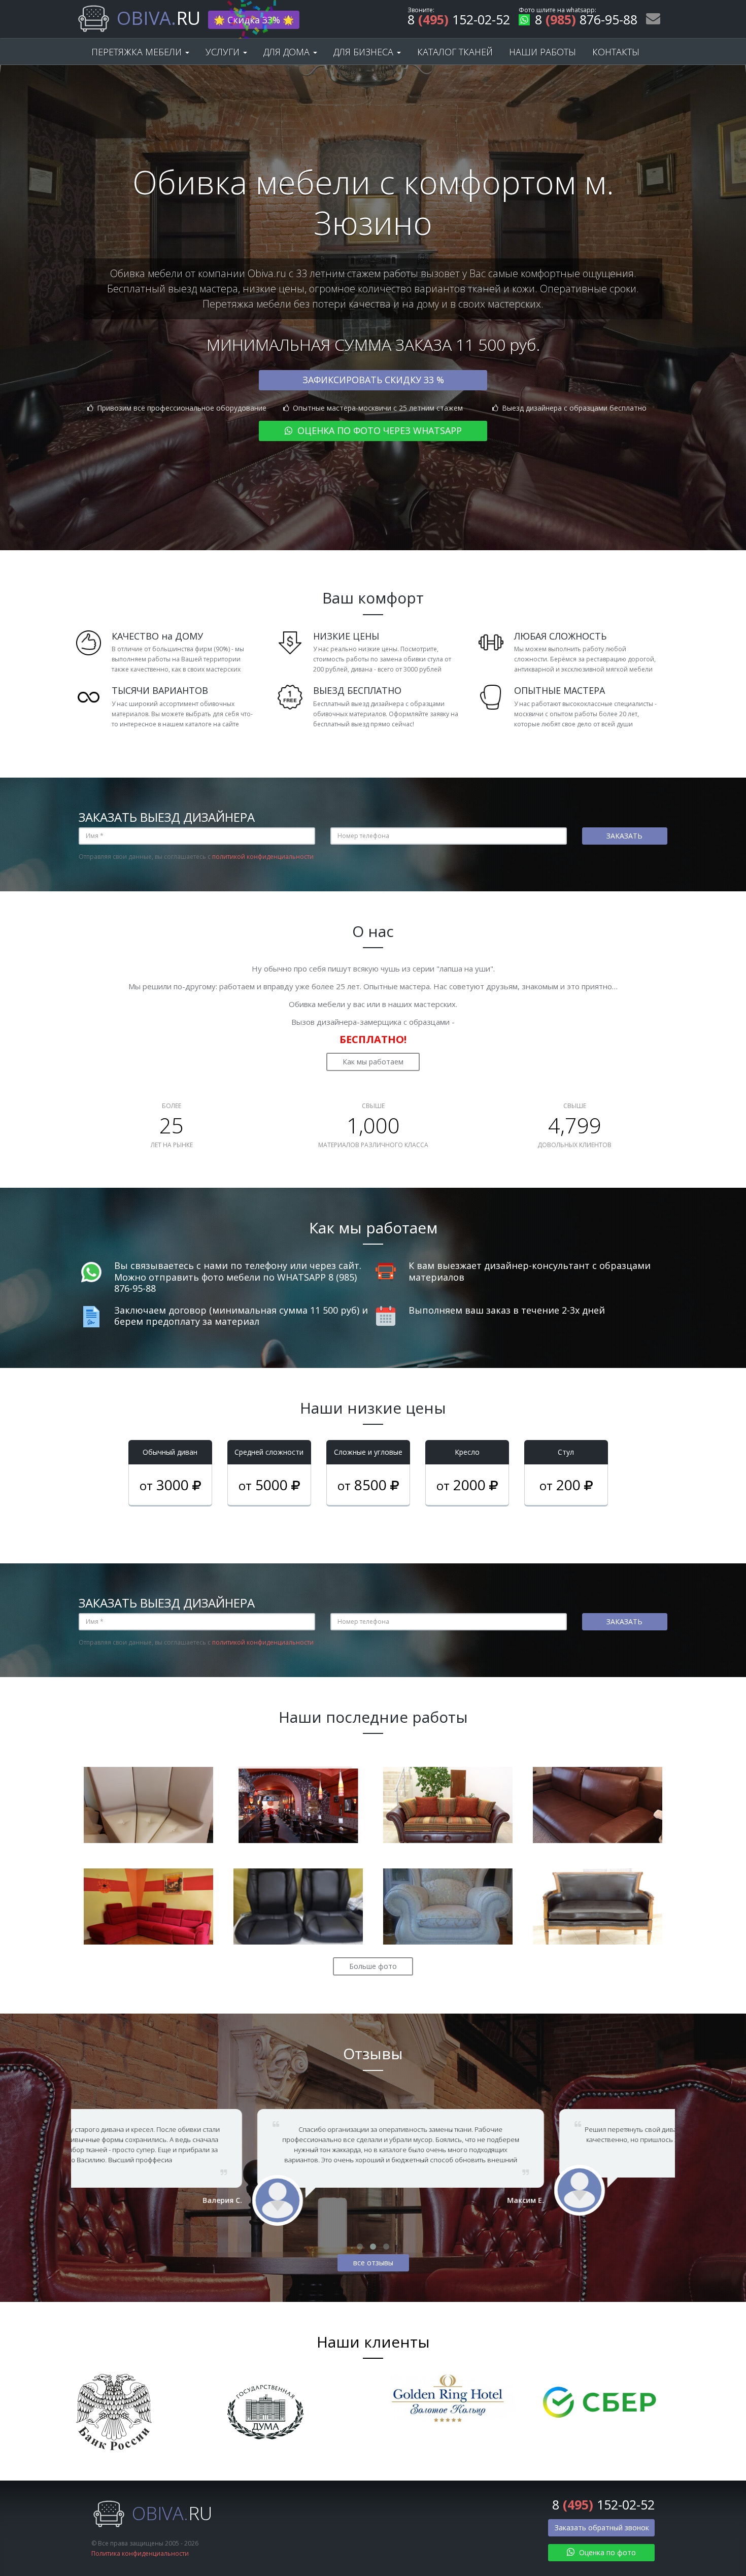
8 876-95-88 (586, 21)
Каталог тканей (455, 52)
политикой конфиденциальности (263, 857)
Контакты (616, 52)
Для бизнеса (365, 52)
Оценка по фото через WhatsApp (378, 430)
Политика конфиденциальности (140, 2553)
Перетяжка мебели (138, 52)
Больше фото (373, 1966)
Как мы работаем (373, 1062)
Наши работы (542, 52)
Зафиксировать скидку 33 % (373, 380)
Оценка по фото (606, 2552)
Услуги (224, 52)
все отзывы (373, 2263)
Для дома (288, 52)
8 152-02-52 (459, 21)
